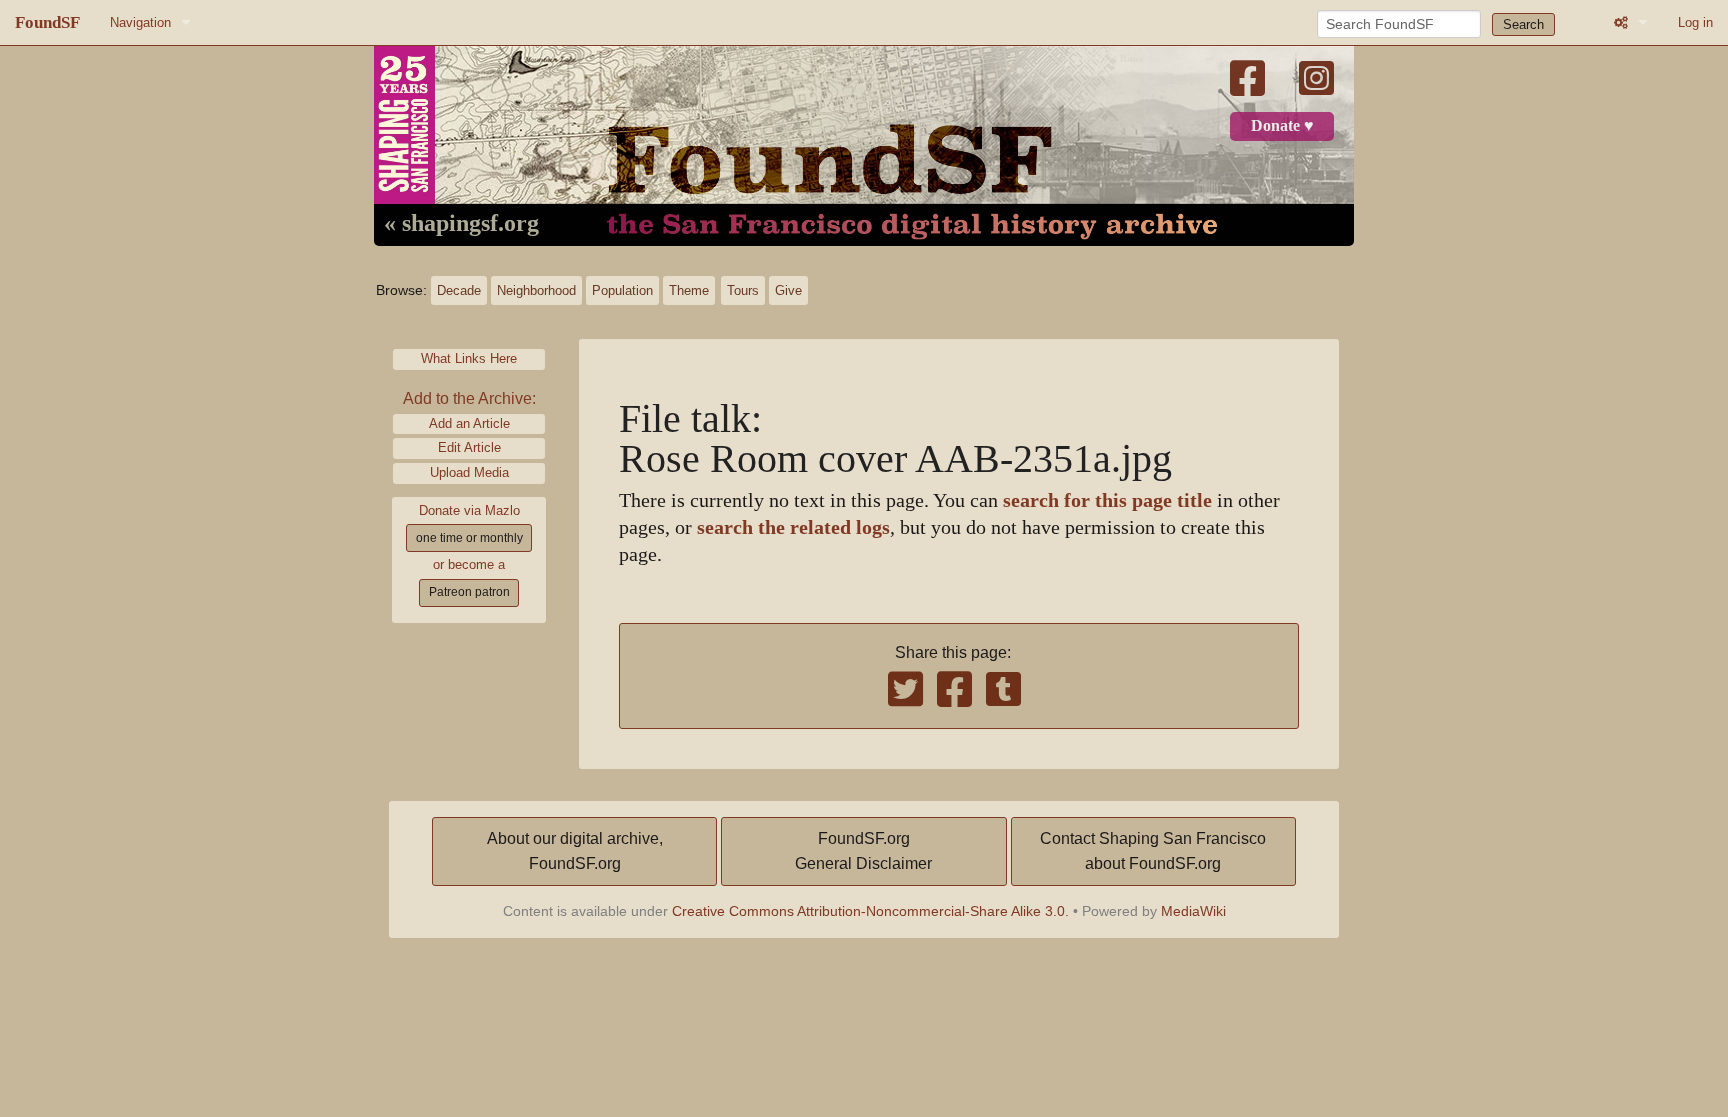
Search (1523, 24)
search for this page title (1107, 500)
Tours (743, 290)
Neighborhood (536, 290)
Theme (689, 290)
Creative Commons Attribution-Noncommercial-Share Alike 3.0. (870, 911)
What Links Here (469, 358)
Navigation (140, 22)
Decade (459, 290)
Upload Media (469, 472)
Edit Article (469, 447)
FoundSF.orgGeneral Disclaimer (863, 851)
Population (622, 290)
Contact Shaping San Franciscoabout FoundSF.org (1153, 851)
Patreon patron (469, 592)
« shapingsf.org (461, 224)
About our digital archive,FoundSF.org (575, 851)
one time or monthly (469, 538)
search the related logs (793, 527)
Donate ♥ (1282, 126)
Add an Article (469, 423)
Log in (1695, 22)
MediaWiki (1193, 911)
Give (788, 290)
